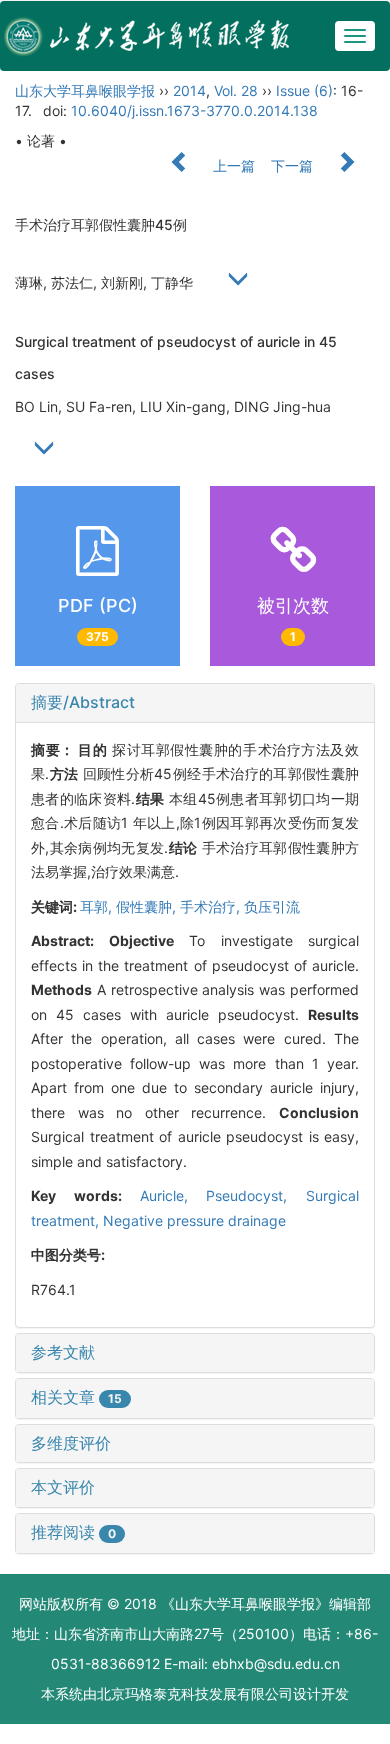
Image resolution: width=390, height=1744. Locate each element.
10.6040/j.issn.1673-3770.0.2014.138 (194, 110)
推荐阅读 (73, 1532)
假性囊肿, (148, 906)
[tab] (195, 703)
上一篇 (232, 165)
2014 (189, 90)
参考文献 (63, 1352)
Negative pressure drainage (194, 1220)
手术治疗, (212, 906)
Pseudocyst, (256, 1195)
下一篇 (294, 165)
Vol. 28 (236, 90)
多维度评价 (71, 1443)
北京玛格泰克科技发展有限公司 (195, 1693)
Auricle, (173, 1195)
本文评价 (63, 1487)
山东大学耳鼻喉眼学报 (85, 90)
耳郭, (98, 906)
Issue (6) (304, 90)
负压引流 (272, 906)
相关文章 (76, 1397)
